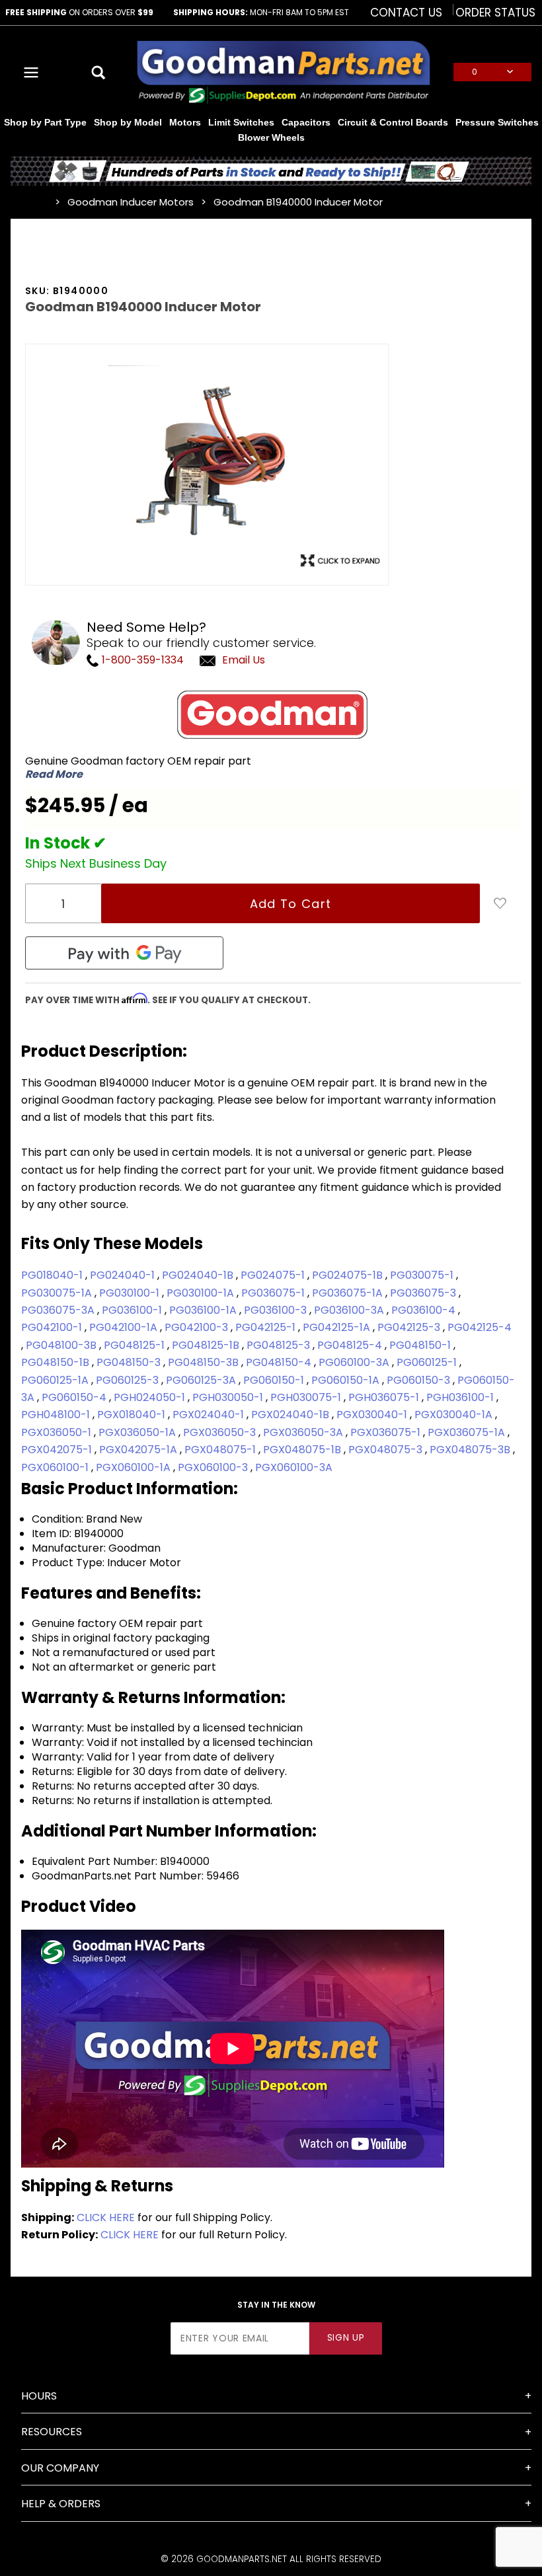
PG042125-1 (267, 1327)
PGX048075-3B (471, 1450)
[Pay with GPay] (124, 953)
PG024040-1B (199, 1275)
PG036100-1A (204, 1310)
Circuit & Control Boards (393, 122)
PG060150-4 (75, 1397)
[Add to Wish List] (500, 903)
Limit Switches (241, 122)
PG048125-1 (135, 1345)
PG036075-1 (274, 1293)
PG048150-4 (280, 1362)
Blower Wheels (271, 137)
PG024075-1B (349, 1275)
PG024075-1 (274, 1275)
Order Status (495, 13)
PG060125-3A (202, 1380)
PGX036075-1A (468, 1432)
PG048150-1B (57, 1362)
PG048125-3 (280, 1345)
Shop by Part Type (45, 122)
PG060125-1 (428, 1362)
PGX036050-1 (58, 1432)
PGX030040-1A (455, 1415)
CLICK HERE (106, 2217)
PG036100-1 (133, 1310)
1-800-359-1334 (141, 660)
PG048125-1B (207, 1345)
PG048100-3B (62, 1345)
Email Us (244, 660)
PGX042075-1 (58, 1450)
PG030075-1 (423, 1275)
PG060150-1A (347, 1380)
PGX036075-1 (387, 1432)
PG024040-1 (124, 1275)
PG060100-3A (355, 1362)
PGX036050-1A (138, 1432)
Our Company (60, 2468)
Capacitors (306, 122)
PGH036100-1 (461, 1397)
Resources (52, 2432)
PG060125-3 (129, 1380)
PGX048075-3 (387, 1450)
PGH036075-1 (385, 1397)
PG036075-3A (59, 1310)
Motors (185, 122)
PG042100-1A (125, 1327)
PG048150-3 (130, 1362)
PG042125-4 (480, 1327)
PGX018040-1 (133, 1415)
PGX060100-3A (294, 1467)
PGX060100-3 (214, 1467)
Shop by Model (128, 122)
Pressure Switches (497, 122)
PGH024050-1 (151, 1397)
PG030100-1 (131, 1293)
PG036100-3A (350, 1310)
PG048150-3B (205, 1362)
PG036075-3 (424, 1293)
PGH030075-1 (307, 1397)
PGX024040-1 (210, 1415)
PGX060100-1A (135, 1467)
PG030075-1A (58, 1293)
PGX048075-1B (303, 1450)
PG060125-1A (56, 1380)
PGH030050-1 (229, 1397)
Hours (39, 2396)
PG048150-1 (421, 1345)
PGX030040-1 (373, 1415)
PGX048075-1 (221, 1450)
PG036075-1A (349, 1293)
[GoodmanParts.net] (283, 71)
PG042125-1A (338, 1327)
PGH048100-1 (57, 1415)
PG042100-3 (198, 1327)
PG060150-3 (420, 1380)
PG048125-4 (351, 1345)
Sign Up (346, 2338)
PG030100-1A (202, 1293)
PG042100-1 (53, 1327)
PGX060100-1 (56, 1467)
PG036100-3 (277, 1310)
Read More (54, 775)
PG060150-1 (275, 1380)
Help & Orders (61, 2504)
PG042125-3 (410, 1327)
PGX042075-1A (139, 1450)
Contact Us (406, 13)
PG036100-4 (425, 1310)
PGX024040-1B (291, 1415)
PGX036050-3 (221, 1432)
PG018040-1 (53, 1275)
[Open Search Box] (99, 72)
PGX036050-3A (304, 1432)
